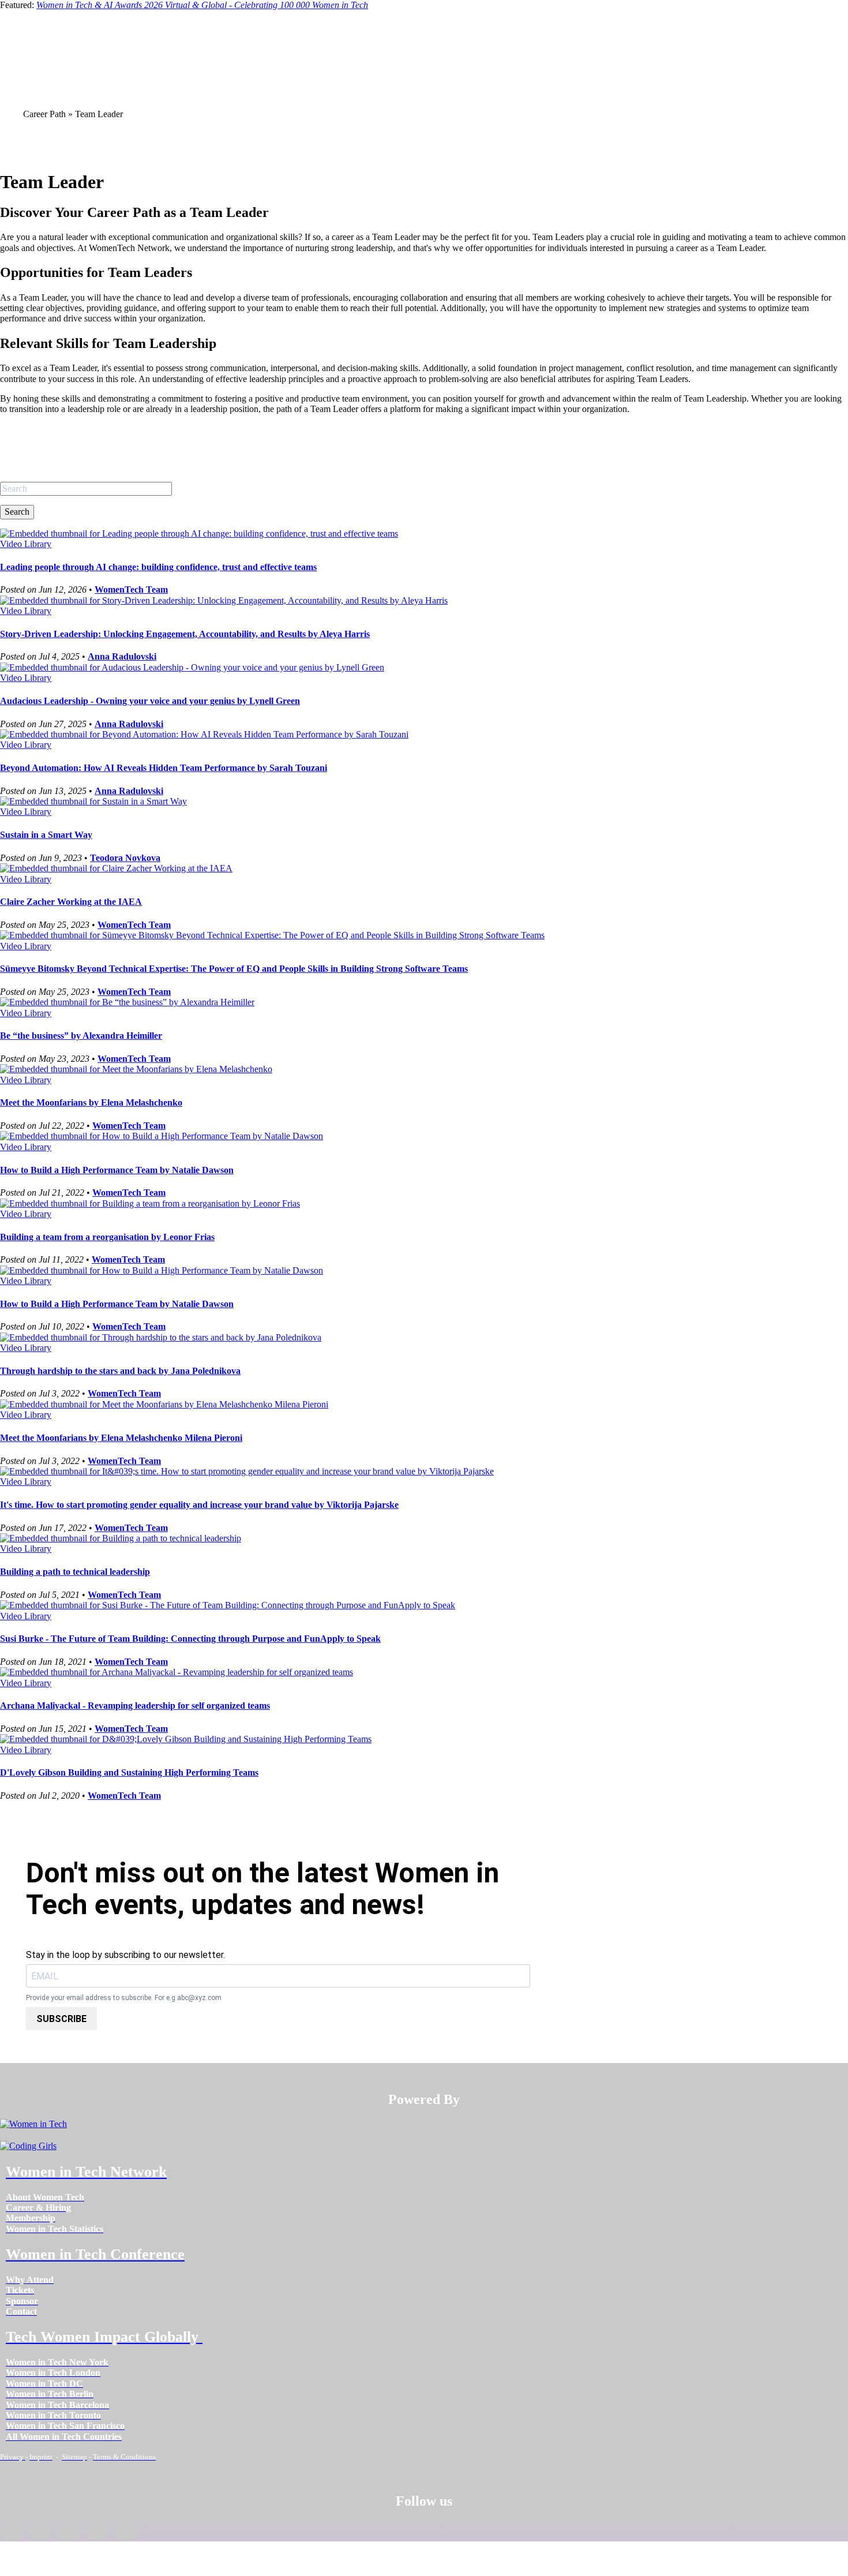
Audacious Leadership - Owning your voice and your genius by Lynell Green (150, 701)
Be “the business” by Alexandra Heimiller (81, 1036)
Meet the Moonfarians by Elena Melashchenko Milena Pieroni (121, 1438)
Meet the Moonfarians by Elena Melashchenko (91, 1102)
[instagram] (68, 2532)
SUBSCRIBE (61, 2019)
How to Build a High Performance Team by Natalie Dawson (117, 1170)
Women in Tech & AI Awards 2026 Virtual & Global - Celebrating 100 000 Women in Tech (202, 5)
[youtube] (125, 2532)
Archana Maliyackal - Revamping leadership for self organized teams (135, 1706)
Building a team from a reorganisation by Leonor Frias (107, 1237)
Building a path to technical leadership (75, 1572)
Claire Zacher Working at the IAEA (71, 902)
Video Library (26, 544)
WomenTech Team (131, 589)
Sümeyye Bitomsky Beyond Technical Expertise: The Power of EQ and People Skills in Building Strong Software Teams (234, 969)
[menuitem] (45, 2197)
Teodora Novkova (125, 858)
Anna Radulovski (122, 656)
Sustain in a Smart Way (46, 835)
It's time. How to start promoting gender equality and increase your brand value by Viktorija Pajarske (199, 1505)
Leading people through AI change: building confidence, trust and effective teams (158, 567)
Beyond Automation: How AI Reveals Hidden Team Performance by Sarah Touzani (164, 768)
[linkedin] (40, 2532)
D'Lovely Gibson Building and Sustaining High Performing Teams (129, 1772)
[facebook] (12, 2532)
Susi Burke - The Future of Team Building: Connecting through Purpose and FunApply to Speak (190, 1639)
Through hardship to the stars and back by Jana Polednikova (120, 1371)
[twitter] (97, 2532)
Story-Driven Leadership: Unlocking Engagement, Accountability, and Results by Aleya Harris (185, 634)
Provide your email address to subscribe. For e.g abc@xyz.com (124, 1998)
